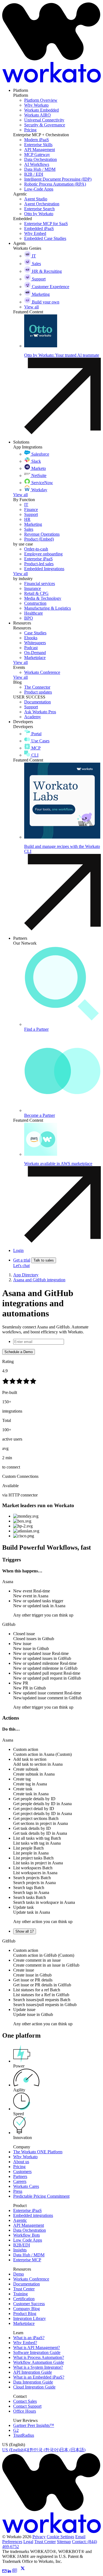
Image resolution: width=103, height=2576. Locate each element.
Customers (22, 2172)
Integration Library (30, 2318)
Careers (20, 2181)
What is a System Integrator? (38, 2367)
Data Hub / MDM (29, 2255)
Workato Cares (26, 2186)
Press (18, 2191)
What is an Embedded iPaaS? (39, 2377)
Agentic (20, 2220)
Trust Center (24, 2289)
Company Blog (27, 2309)
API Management (29, 2225)
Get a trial (22, 1260)
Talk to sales (44, 1260)
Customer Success (29, 2304)
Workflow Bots (27, 2235)
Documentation (27, 2284)
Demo (19, 2274)
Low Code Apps (28, 2240)
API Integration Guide (33, 2372)
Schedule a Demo (19, 1352)
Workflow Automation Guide (39, 2362)
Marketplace (24, 2323)
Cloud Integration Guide (34, 2387)
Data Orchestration (30, 2230)
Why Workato (25, 2157)
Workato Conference (31, 2279)
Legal (28, 2542)
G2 (16, 2430)
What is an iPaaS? (29, 2338)
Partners (20, 2176)
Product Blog (25, 2314)
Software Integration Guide (37, 2352)
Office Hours (25, 2411)
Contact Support (27, 2406)
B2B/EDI (22, 2245)
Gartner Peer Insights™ (34, 2425)
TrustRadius (24, 2435)
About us (21, 2162)
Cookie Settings (60, 2537)
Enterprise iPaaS (27, 2210)
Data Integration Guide (33, 2382)
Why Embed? (25, 2343)
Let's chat (21, 1266)
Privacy (39, 2537)
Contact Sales (25, 2401)
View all (20, 495)
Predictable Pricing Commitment (41, 2196)
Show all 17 (25, 1931)
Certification (24, 2299)
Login (18, 1250)
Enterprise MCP (27, 2260)
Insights (20, 2250)
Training (20, 2294)
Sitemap (64, 2542)
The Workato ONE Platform (38, 2152)
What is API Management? (37, 2348)
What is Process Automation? (39, 2357)
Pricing (19, 2167)
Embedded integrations (33, 2215)
